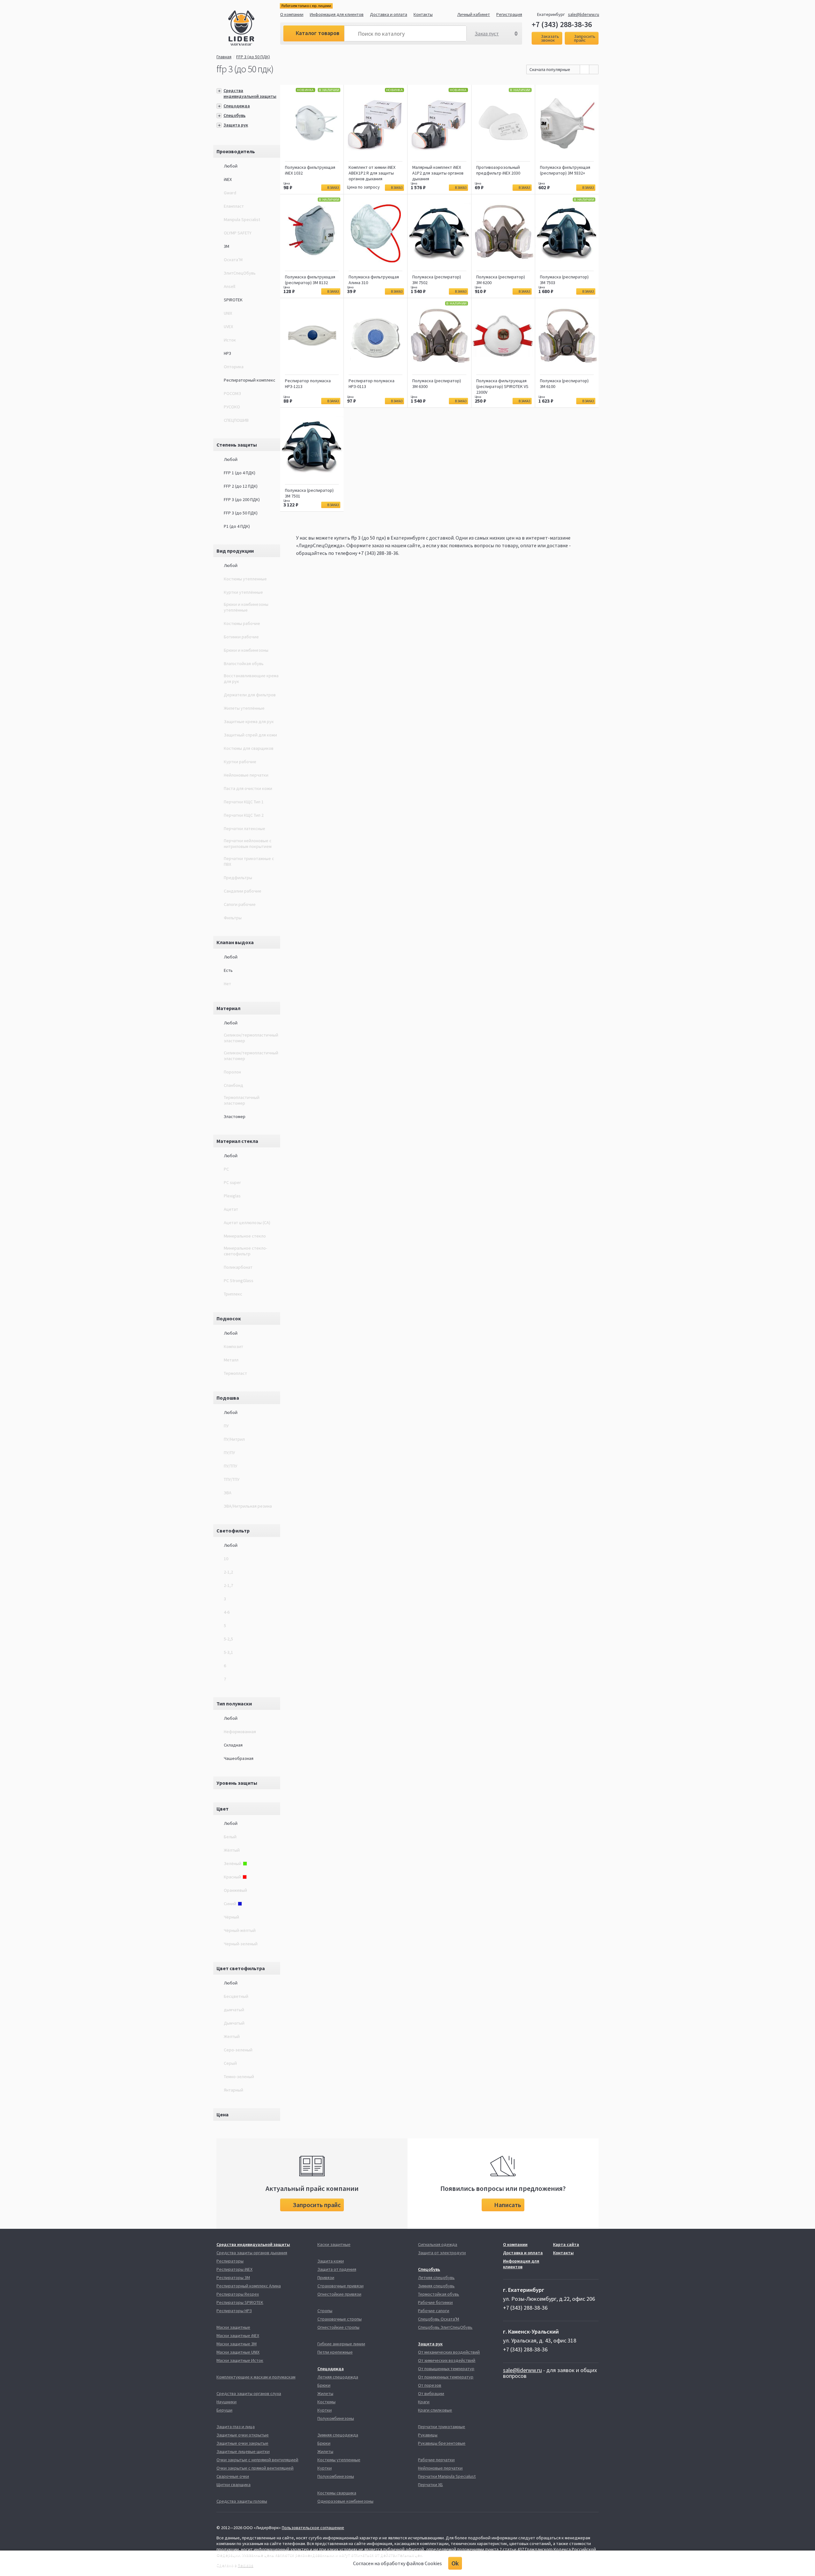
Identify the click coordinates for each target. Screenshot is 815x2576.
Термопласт (235, 1373)
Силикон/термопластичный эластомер (251, 1038)
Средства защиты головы (242, 2501)
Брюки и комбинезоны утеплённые (246, 607)
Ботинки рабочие (241, 637)
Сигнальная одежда (438, 2244)
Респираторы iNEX (234, 2269)
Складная (233, 1745)
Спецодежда (237, 106)
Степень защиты (237, 445)
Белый (230, 1837)
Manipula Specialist (242, 219)
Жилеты (325, 2393)
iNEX (228, 179)
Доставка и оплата (389, 14)
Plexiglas (232, 1196)
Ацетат (231, 1209)
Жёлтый (232, 1850)
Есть (228, 970)
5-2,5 (228, 1639)
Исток (230, 340)
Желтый (232, 2036)
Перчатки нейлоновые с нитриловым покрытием (248, 843)
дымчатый (234, 2010)
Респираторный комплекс (250, 380)
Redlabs (246, 2565)
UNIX (228, 313)
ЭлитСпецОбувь (240, 273)
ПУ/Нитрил (234, 1439)
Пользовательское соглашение (313, 2528)
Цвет (223, 1809)
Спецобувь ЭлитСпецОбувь (445, 2327)
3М (227, 246)
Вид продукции (235, 551)
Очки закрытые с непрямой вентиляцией (257, 2460)
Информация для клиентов (337, 14)
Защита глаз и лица (236, 2427)
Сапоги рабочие (240, 904)
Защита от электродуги (442, 2253)
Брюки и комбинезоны (246, 650)
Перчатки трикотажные (442, 2427)
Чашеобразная (239, 1758)
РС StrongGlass (239, 1281)
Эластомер (235, 1116)
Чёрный (231, 1917)
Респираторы (230, 2261)
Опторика (234, 367)
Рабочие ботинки (435, 2302)
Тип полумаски (234, 1704)
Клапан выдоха (235, 942)
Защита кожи (331, 2261)
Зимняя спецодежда (338, 2435)
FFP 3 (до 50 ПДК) (253, 57)
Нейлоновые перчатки (246, 775)
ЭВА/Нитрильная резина (248, 1506)
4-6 (227, 1612)
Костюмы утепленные (245, 579)
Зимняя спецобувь (436, 2286)
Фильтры (233, 918)
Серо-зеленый (238, 2050)
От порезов (430, 2385)
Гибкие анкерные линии (341, 2344)
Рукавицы (428, 2435)
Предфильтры (238, 878)
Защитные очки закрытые (242, 2443)
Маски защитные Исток (240, 2360)
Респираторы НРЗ (234, 2311)
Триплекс (233, 1294)
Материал (228, 1008)
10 (226, 1559)
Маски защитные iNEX (238, 2336)
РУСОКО (232, 407)
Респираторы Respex (238, 2294)
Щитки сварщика (234, 2485)
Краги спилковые (435, 2410)
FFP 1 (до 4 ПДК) (240, 473)
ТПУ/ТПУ (232, 1479)
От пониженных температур (446, 2377)
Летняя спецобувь (436, 2278)
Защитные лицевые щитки (243, 2451)
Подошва (228, 1398)
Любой (231, 166)
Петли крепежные (335, 2352)
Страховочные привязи (340, 2286)
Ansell (230, 286)
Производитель (236, 151)
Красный (232, 1877)
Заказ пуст (487, 33)
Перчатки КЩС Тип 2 (244, 815)
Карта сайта (566, 2244)
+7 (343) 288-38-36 (562, 25)
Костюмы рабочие (242, 623)
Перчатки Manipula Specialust (447, 2476)
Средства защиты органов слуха (249, 2393)
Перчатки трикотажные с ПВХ (249, 861)
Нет (227, 984)
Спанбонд (234, 1085)
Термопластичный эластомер (242, 1100)
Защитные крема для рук (249, 721)
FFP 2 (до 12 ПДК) (241, 486)
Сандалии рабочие (243, 891)
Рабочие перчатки (436, 2460)
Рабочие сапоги (434, 2311)
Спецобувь (234, 115)
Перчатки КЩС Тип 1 (244, 802)
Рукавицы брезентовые (442, 2443)
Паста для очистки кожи (248, 788)
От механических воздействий (449, 2352)
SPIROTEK (233, 300)
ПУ (226, 1426)
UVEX (228, 326)
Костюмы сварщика (337, 2493)
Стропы (325, 2311)
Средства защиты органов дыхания (252, 2253)
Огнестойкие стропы (338, 2327)
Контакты (423, 14)
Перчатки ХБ (430, 2485)
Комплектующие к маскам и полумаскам (256, 2377)
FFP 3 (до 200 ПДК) (242, 499)
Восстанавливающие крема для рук (251, 678)
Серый (230, 2063)
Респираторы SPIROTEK (240, 2302)
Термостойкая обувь (439, 2294)
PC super (232, 1182)
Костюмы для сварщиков (249, 748)
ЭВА (228, 1493)
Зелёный (233, 1863)
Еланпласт (234, 206)
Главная (224, 57)
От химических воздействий (447, 2360)
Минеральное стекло (245, 1236)
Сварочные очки (233, 2476)
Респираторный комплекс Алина (249, 2286)
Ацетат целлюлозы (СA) (247, 1223)
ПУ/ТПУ (230, 1466)
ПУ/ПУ (229, 1453)
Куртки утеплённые (243, 592)
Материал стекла (237, 1141)
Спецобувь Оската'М (439, 2319)
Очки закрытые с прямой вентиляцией (255, 2468)
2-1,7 (228, 1585)
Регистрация (509, 14)
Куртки (325, 2410)
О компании (292, 14)
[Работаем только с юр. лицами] (254, 29)
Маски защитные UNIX (238, 2352)
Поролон (232, 1072)
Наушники (227, 2402)
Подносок (229, 1318)
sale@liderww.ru (584, 14)
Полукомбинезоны (336, 2418)
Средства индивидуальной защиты (250, 93)
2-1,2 (228, 1572)
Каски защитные (334, 2244)
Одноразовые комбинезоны (345, 2501)
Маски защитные (233, 2327)
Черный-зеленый (241, 1944)
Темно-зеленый (239, 2077)
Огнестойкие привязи (339, 2294)
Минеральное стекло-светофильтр (245, 1251)
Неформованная (240, 1732)
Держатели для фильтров (250, 695)
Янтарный (234, 2090)
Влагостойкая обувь (244, 664)
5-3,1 (228, 1652)
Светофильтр (233, 1531)
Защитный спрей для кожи (250, 735)
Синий (230, 1904)
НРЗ (227, 353)
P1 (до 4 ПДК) (237, 526)
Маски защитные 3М (237, 2344)
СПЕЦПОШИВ (236, 420)
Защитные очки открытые (243, 2435)
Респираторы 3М (233, 2278)
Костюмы (326, 2402)
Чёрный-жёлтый (240, 1930)
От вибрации (431, 2393)
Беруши (224, 2410)
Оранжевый (235, 1890)
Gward (230, 193)
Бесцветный (236, 1996)
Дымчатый (234, 2023)
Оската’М (233, 260)
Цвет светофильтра (241, 1968)
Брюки (324, 2385)
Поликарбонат (238, 1267)
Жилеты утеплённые (244, 708)
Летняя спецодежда (338, 2377)
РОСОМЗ (232, 393)
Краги (424, 2402)
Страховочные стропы (340, 2319)
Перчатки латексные (244, 829)
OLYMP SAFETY (238, 233)
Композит (234, 1346)
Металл (231, 1360)
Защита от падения (337, 2269)
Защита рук (236, 125)
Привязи (326, 2278)
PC (226, 1169)
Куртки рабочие (240, 762)
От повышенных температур (446, 2369)
